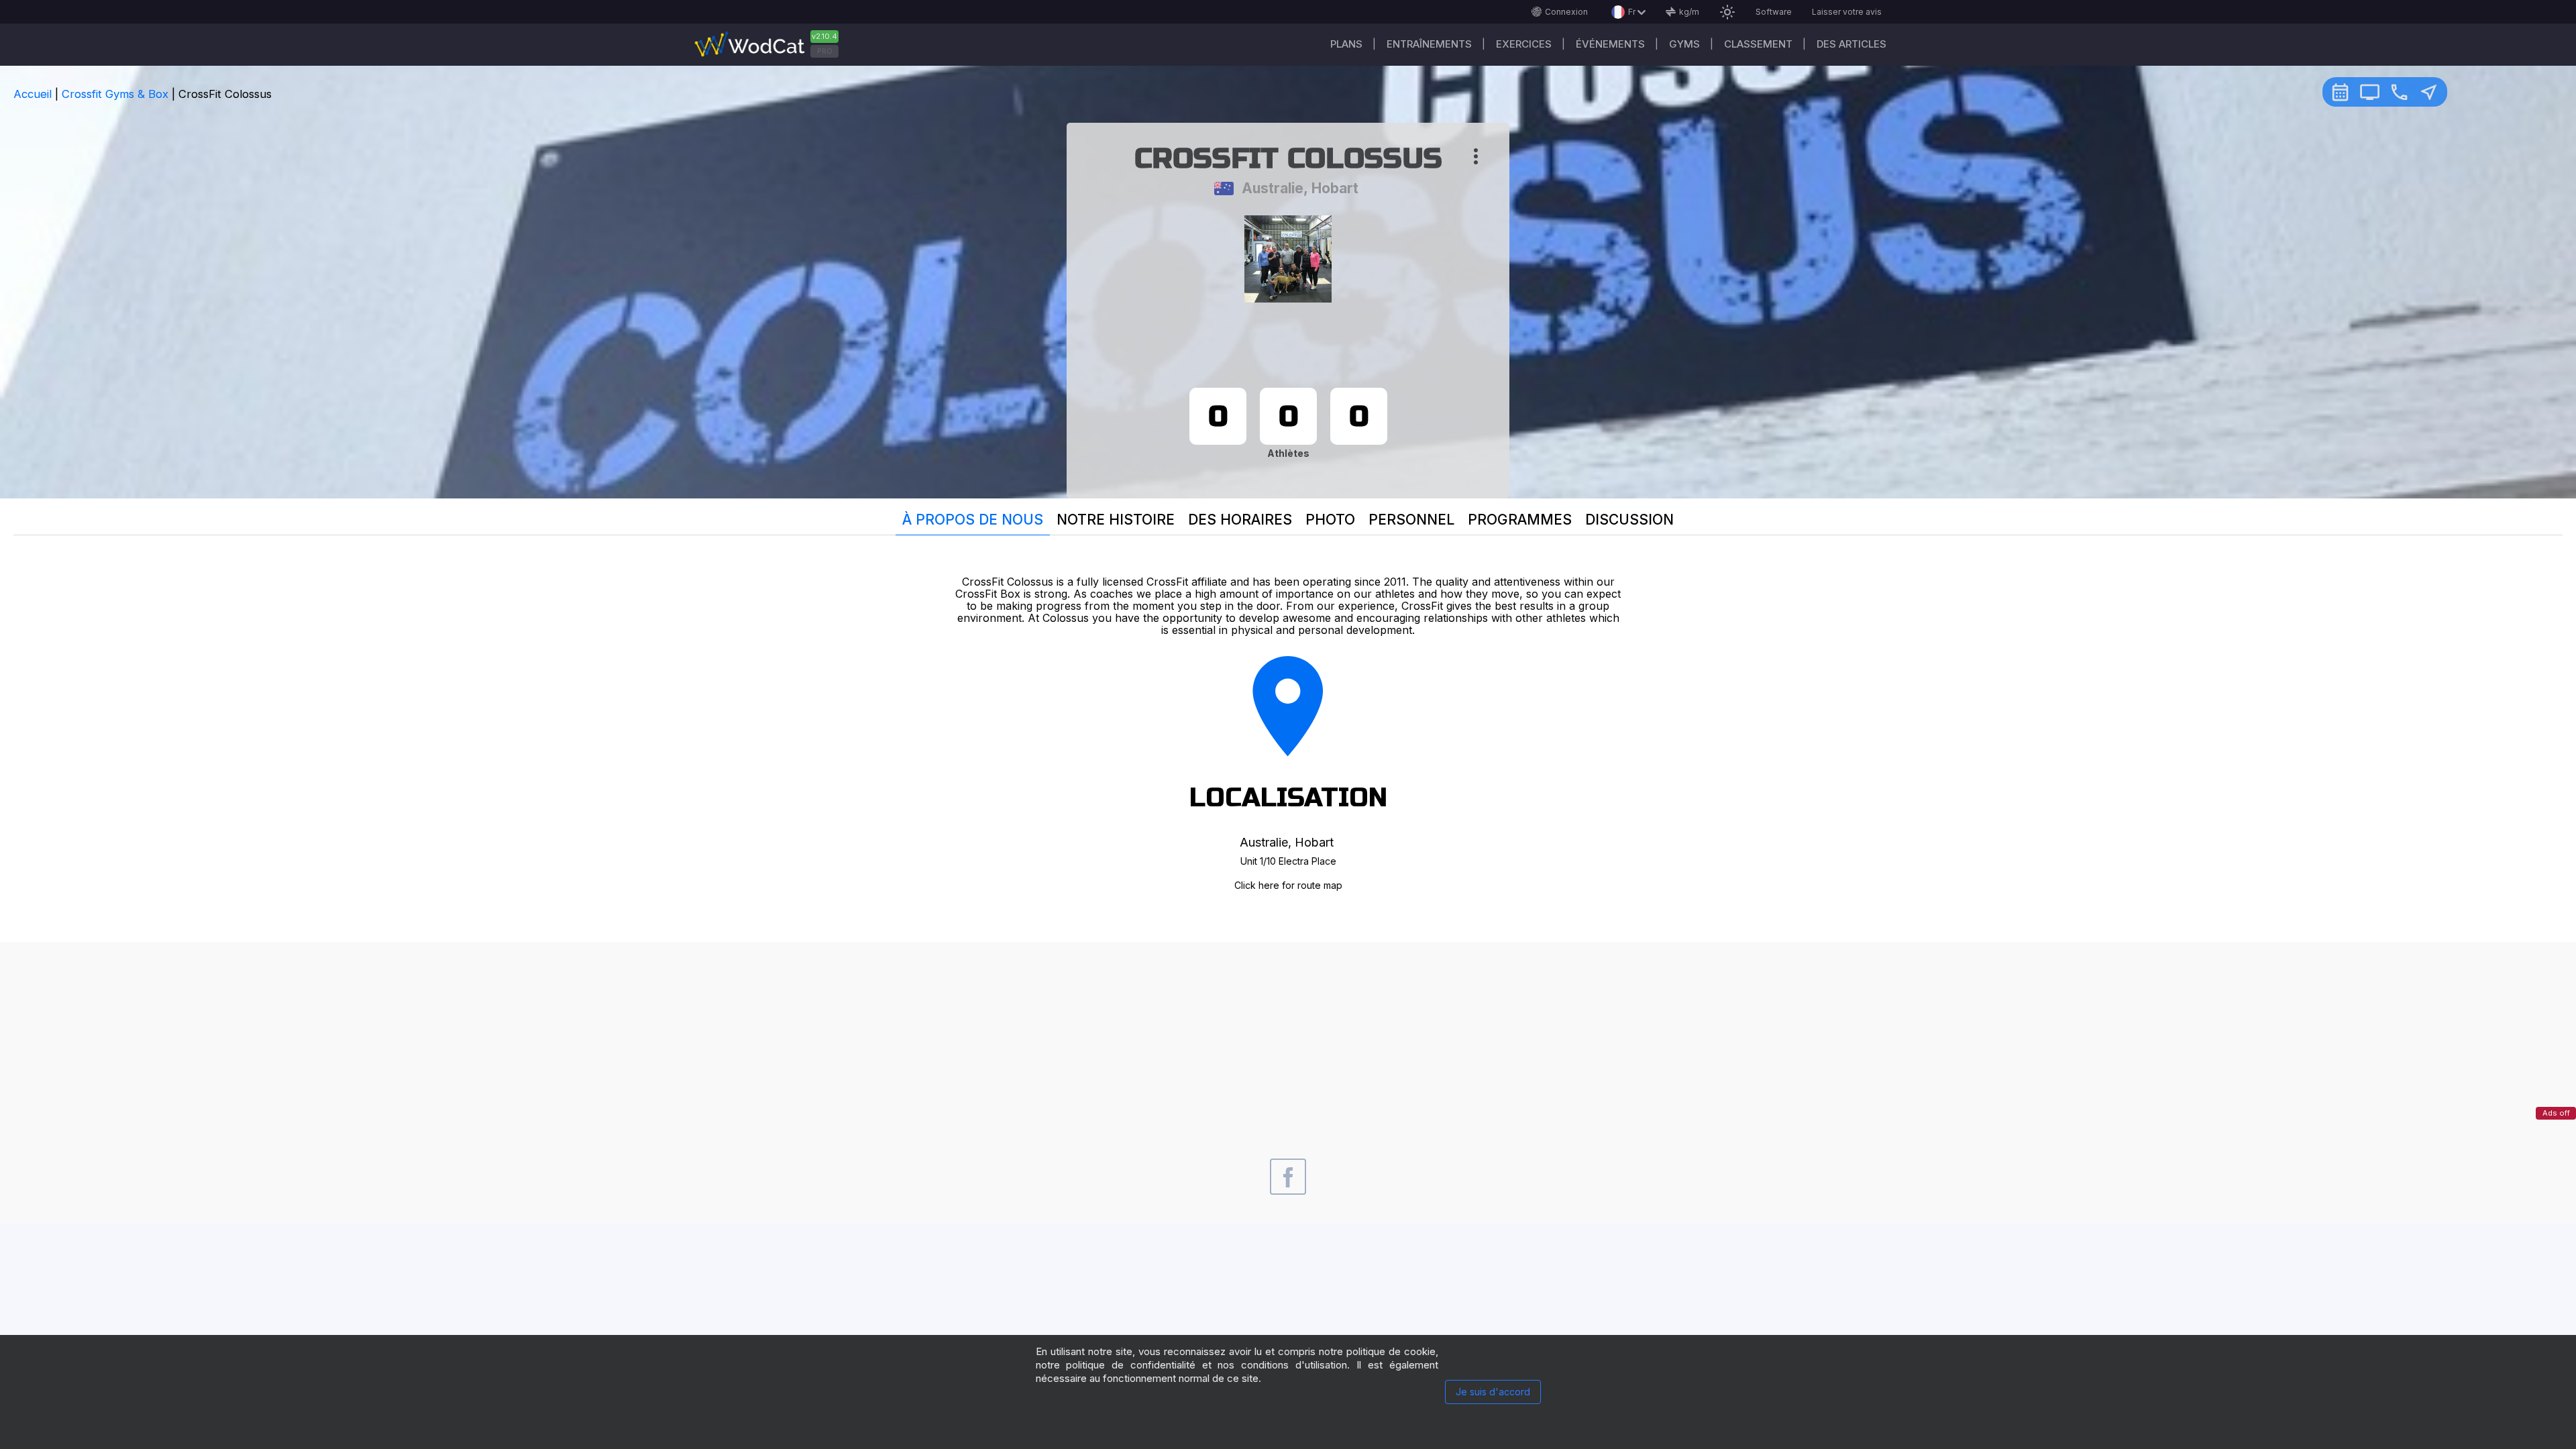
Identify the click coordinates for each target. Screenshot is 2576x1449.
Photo (1330, 520)
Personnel (1411, 520)
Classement (1758, 44)
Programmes (1520, 520)
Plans (1346, 44)
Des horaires (1240, 520)
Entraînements (1429, 44)
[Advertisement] (1288, 1036)
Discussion (1629, 520)
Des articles (1851, 44)
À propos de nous (973, 520)
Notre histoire (1116, 520)
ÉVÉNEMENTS (1610, 44)
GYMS (1684, 44)
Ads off (2556, 1113)
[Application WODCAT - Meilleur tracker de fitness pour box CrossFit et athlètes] (771, 45)
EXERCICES (1524, 44)
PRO (825, 51)
